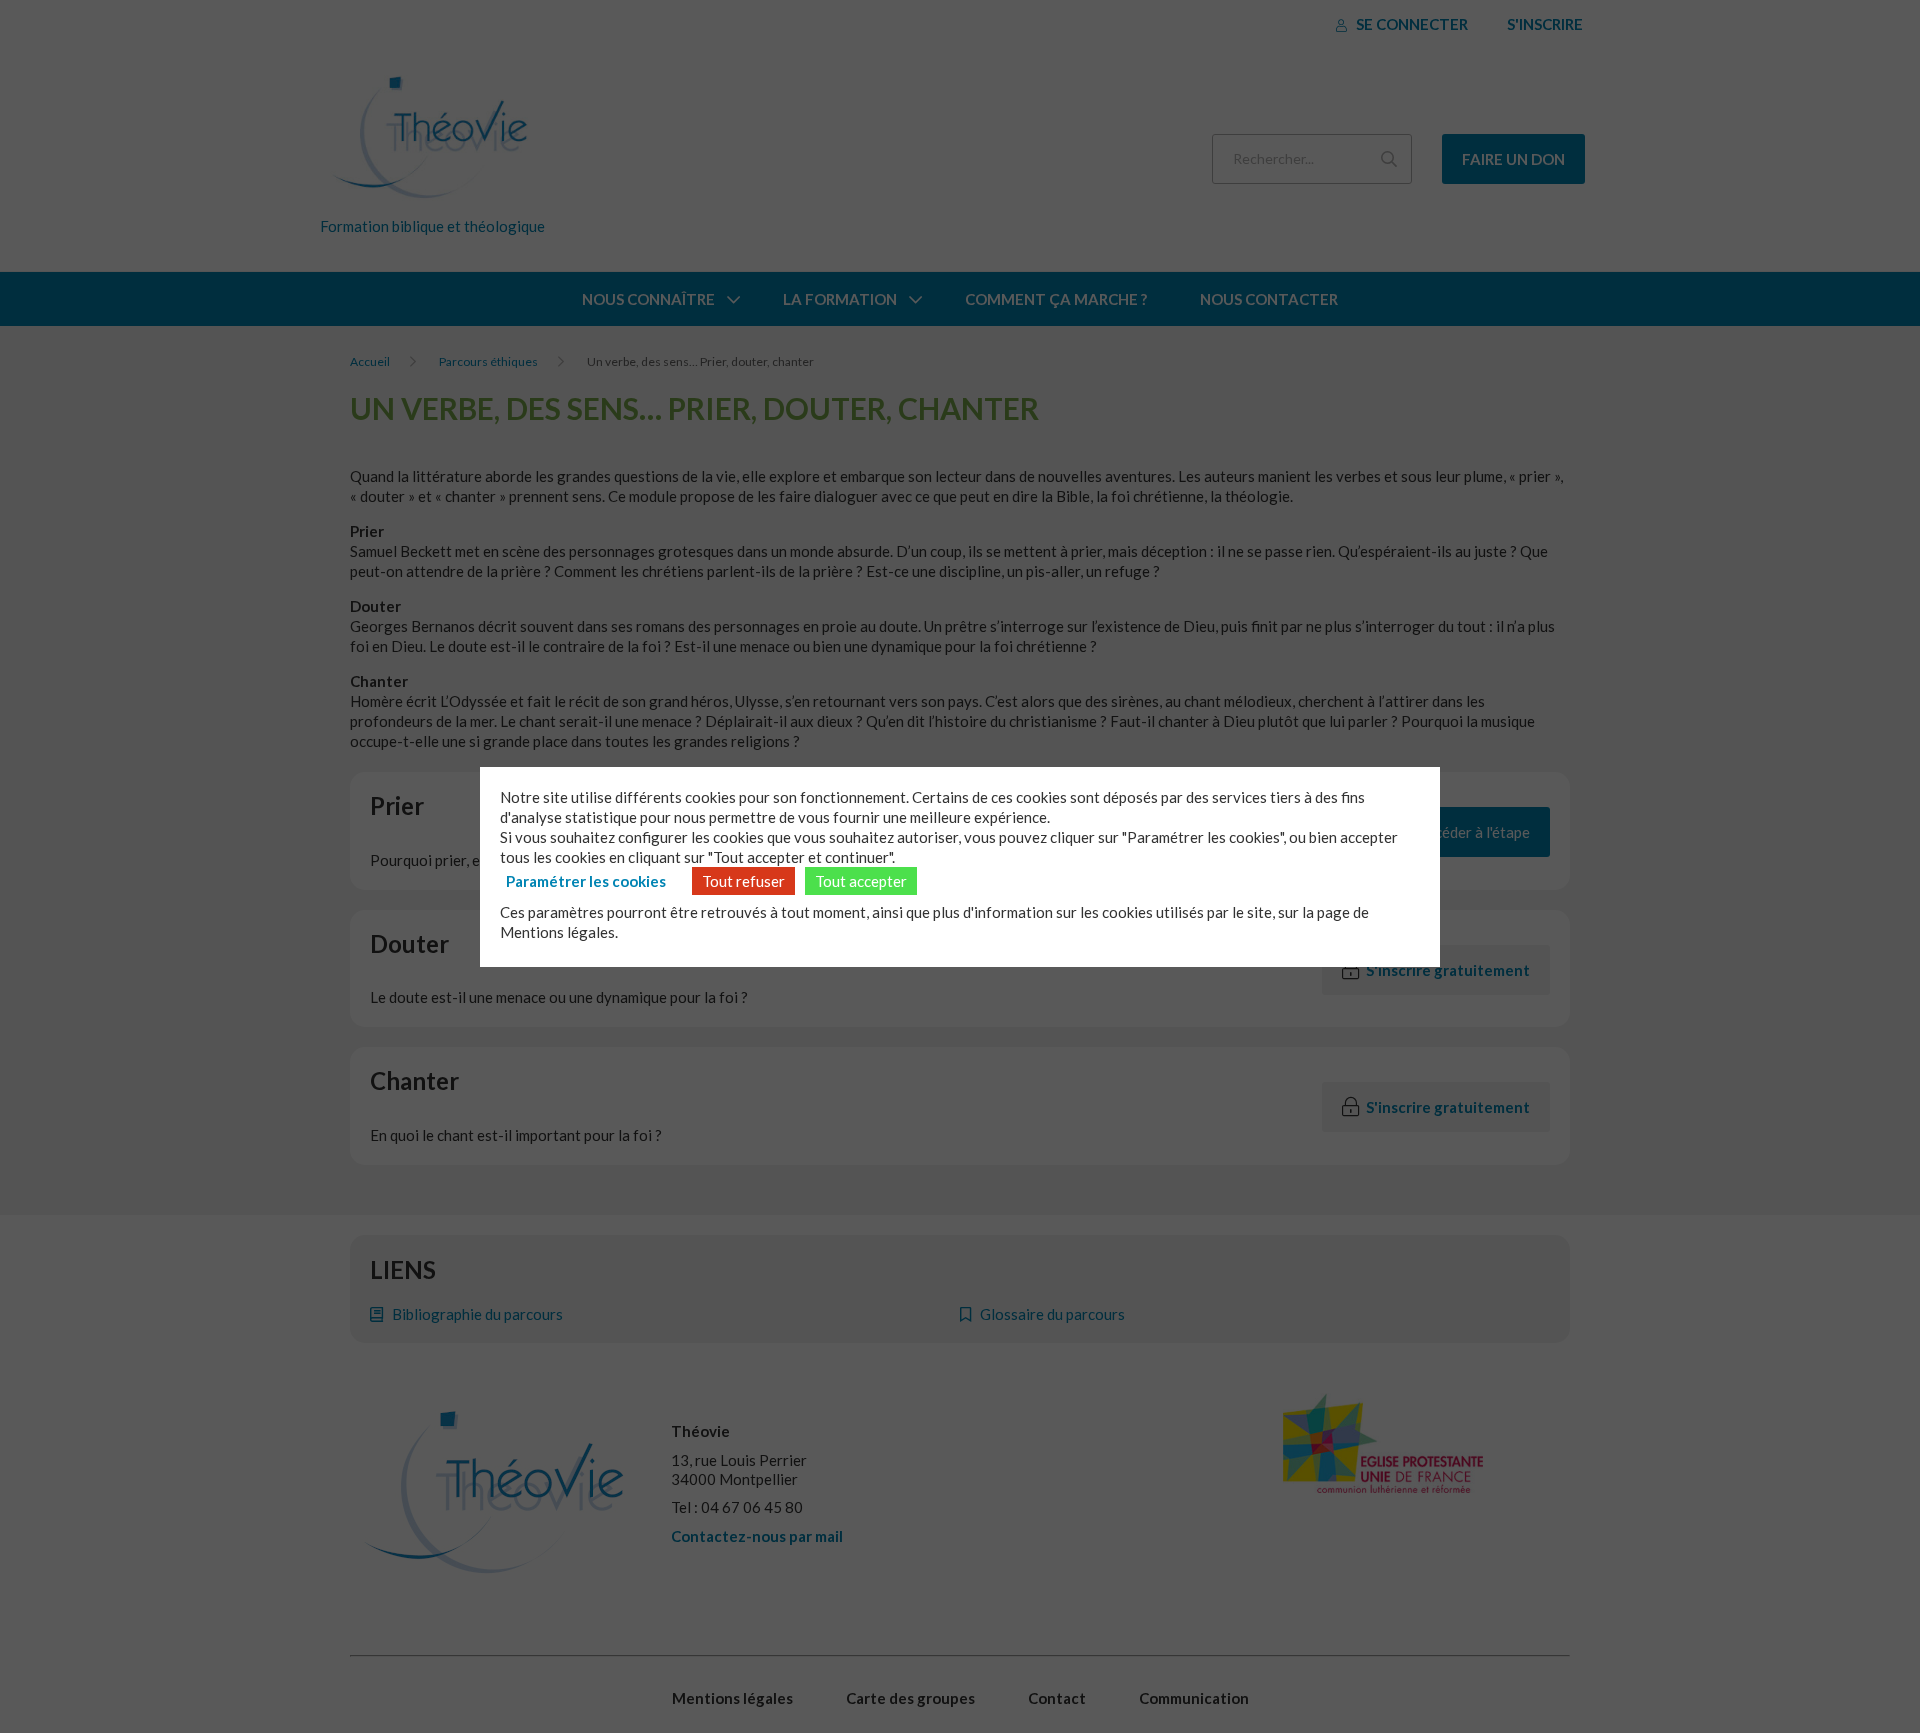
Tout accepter (861, 881)
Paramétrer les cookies (586, 881)
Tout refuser (743, 881)
